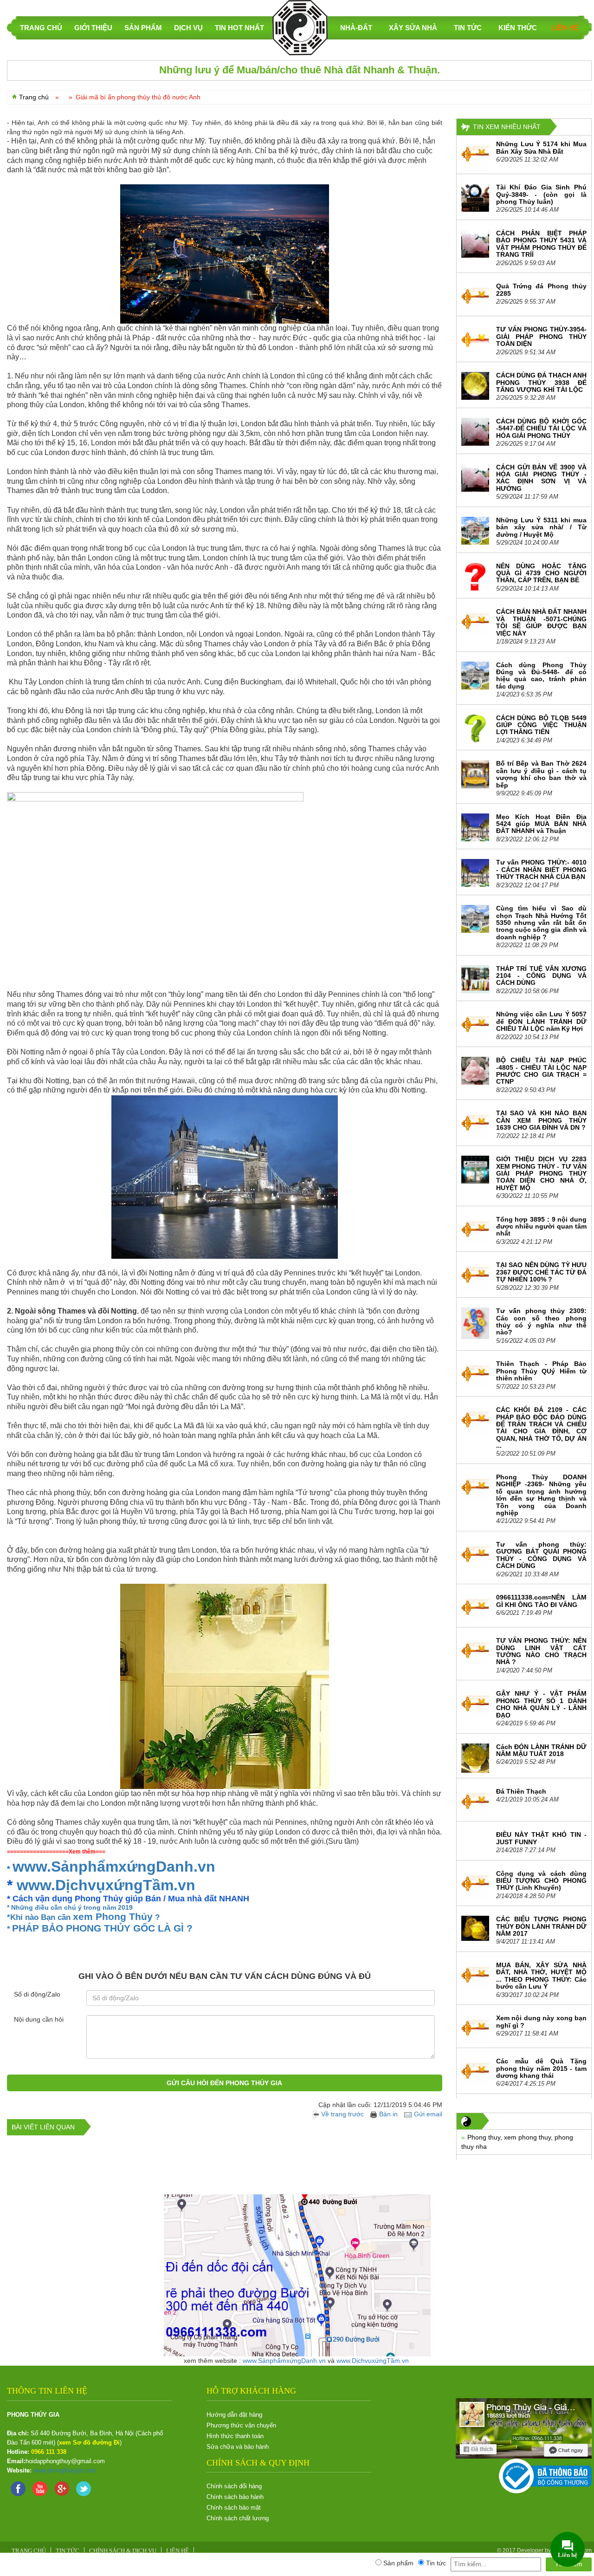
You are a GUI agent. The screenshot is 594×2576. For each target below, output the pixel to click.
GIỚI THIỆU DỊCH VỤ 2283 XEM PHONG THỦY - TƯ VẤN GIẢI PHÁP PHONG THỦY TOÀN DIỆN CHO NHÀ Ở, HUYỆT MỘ (541, 1173)
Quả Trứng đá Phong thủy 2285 (541, 289)
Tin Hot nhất (239, 28)
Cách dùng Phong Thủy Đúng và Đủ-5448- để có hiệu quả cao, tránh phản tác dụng (541, 676)
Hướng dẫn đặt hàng (234, 2415)
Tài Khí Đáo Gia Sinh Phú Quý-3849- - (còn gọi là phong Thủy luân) (541, 194)
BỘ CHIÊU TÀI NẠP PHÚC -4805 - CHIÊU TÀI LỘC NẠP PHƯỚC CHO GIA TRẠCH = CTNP (541, 1071)
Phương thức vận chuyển (241, 2425)
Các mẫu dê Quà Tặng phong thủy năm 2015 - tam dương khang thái (541, 2068)
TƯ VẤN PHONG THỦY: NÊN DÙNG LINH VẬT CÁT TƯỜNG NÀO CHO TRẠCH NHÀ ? (541, 1651)
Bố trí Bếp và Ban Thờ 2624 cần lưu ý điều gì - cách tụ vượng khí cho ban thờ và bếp (541, 774)
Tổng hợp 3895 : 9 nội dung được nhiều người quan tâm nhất (541, 1226)
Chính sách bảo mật (234, 2508)
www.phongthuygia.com (65, 2470)
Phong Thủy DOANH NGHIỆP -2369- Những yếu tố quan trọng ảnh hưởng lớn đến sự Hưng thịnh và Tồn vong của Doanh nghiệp (541, 1495)
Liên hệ (565, 28)
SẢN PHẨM (143, 28)
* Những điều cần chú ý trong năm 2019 (70, 1907)
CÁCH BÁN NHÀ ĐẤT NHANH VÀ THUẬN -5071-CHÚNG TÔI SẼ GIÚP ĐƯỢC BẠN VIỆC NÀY (541, 622)
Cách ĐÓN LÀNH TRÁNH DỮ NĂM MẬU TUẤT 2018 (541, 1750)
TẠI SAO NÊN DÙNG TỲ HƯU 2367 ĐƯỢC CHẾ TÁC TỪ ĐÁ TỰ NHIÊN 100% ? (541, 1272)
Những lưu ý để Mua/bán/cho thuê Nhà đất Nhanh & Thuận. (300, 70)
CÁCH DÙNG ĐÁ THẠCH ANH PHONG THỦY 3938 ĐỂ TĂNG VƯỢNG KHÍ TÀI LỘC (541, 382)
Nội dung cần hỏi (39, 2019)
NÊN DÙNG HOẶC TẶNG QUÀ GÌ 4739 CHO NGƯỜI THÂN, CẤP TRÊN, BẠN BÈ (541, 573)
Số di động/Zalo (37, 1994)
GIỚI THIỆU (93, 28)
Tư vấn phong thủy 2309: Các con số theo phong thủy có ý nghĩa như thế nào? (541, 1321)
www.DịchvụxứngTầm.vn (106, 1885)
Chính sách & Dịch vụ (123, 2551)
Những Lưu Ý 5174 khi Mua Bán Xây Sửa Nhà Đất (541, 147)
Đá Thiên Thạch (521, 1791)
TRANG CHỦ (41, 28)
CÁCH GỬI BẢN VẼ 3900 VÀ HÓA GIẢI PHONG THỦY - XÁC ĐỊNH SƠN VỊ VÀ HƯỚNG (541, 478)
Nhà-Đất (356, 28)
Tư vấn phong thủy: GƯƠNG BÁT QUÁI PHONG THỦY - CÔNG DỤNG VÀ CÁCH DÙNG (541, 1555)
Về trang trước (343, 2114)
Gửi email (428, 2114)
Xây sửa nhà (413, 28)
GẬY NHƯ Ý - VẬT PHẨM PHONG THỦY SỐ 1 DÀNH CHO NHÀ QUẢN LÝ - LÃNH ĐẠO (541, 1704)
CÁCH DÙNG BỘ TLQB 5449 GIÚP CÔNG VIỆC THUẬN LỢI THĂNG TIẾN (541, 725)
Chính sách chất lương (238, 2518)
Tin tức (468, 28)
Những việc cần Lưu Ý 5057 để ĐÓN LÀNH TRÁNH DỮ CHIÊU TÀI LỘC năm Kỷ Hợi (541, 1021)
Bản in (388, 2114)
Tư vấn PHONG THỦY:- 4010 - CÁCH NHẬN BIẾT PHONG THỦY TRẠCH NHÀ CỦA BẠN (541, 869)
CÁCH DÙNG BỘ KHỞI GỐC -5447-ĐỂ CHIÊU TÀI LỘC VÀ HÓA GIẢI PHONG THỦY (541, 428)
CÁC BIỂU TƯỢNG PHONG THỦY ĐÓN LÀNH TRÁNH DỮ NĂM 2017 (541, 1926)
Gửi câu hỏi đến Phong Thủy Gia (224, 2083)
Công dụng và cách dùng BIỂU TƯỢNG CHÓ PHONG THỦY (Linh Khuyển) (541, 1881)
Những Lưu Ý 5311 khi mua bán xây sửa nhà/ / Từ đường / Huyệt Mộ (541, 527)
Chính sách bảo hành (235, 2497)
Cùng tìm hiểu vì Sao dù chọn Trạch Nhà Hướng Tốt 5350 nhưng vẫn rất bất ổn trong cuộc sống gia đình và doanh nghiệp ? (541, 923)
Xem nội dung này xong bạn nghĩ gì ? (541, 2021)
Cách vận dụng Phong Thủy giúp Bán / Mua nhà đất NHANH (131, 1899)
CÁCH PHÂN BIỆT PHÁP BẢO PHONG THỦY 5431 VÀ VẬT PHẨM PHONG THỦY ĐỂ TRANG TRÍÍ (541, 244)
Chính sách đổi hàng (234, 2486)
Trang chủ (34, 97)
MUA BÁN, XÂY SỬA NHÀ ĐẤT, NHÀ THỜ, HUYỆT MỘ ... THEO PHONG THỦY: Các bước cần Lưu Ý (541, 1976)
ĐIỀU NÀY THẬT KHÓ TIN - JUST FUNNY (541, 1838)
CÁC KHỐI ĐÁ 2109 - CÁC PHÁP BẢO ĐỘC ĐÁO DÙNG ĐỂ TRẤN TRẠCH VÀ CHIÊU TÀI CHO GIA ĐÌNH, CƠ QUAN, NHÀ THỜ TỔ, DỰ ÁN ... (541, 1428)
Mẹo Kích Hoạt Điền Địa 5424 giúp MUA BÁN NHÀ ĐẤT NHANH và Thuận (541, 824)
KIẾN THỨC (518, 28)
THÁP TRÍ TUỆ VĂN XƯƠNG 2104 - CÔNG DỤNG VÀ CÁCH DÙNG (541, 976)
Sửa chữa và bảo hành (238, 2447)
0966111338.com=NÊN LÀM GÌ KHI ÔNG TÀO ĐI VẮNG (541, 1601)
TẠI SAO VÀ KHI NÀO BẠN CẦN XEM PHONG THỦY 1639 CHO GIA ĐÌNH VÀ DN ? (541, 1120)
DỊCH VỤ (188, 28)
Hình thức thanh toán (235, 2436)
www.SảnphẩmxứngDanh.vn (114, 1867)
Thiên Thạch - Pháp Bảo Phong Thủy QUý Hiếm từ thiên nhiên (541, 1371)
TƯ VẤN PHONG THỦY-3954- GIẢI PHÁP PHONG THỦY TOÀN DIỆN (541, 336)
